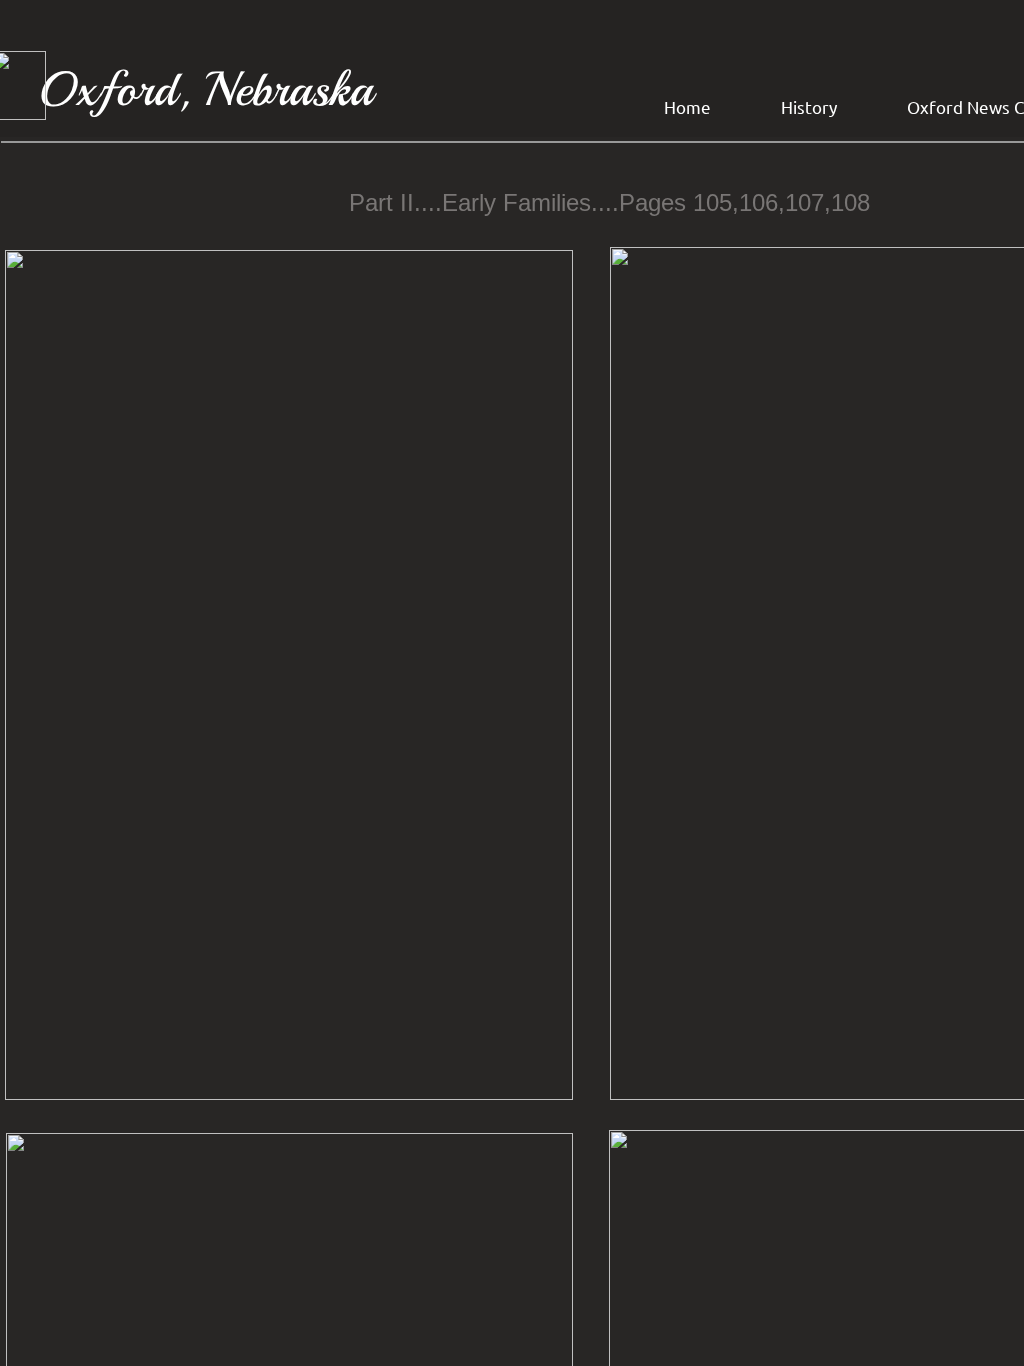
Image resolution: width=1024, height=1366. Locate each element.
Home (687, 106)
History (809, 106)
